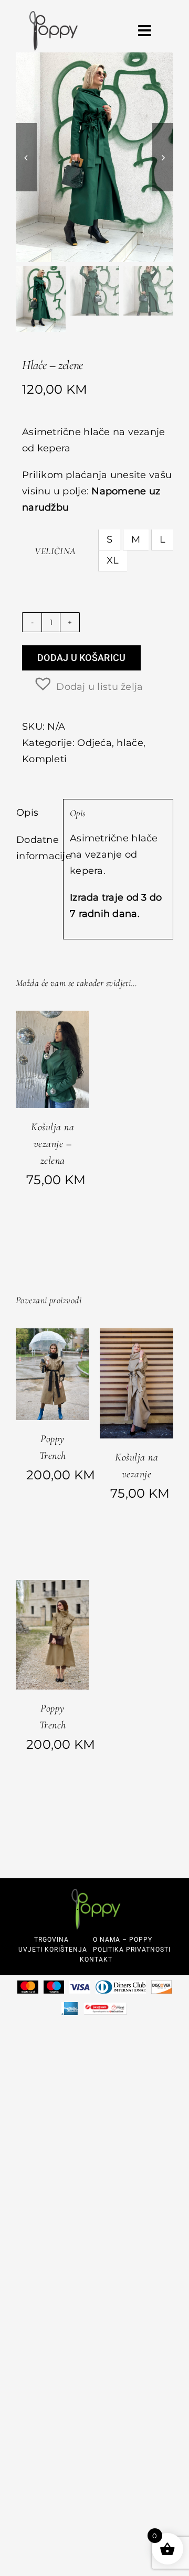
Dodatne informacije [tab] (36, 848)
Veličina (55, 551)
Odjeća (94, 743)
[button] (88, 684)
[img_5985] (94, 157)
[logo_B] (54, 16)
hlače (130, 743)
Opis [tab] (27, 813)
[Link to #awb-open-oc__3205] (145, 31)
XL (113, 560)
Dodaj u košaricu (81, 658)
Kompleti (44, 759)
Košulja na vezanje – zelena (52, 1144)
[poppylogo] (96, 1893)
